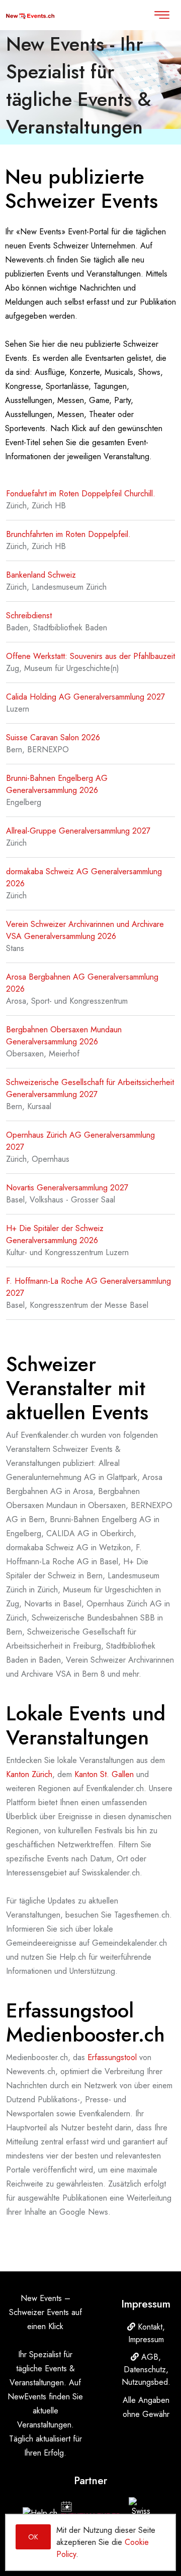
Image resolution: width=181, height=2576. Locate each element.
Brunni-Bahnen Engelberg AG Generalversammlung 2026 (57, 784)
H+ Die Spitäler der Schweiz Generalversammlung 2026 (55, 1234)
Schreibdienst (29, 616)
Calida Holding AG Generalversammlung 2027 (85, 697)
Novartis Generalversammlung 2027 (67, 1188)
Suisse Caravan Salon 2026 (53, 737)
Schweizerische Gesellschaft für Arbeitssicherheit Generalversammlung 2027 (90, 1088)
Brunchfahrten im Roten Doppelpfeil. (68, 534)
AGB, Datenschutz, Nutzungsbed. (146, 2369)
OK (33, 2537)
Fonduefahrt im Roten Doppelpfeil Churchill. (81, 494)
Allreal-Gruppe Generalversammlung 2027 (78, 831)
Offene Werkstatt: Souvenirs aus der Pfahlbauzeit (90, 656)
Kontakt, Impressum (147, 2333)
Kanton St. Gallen (104, 1774)
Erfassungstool (112, 2057)
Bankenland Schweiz (41, 575)
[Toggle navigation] (162, 15)
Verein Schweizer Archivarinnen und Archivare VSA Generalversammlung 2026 (85, 930)
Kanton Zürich (29, 1774)
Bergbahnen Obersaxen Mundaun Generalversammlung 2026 (64, 1036)
